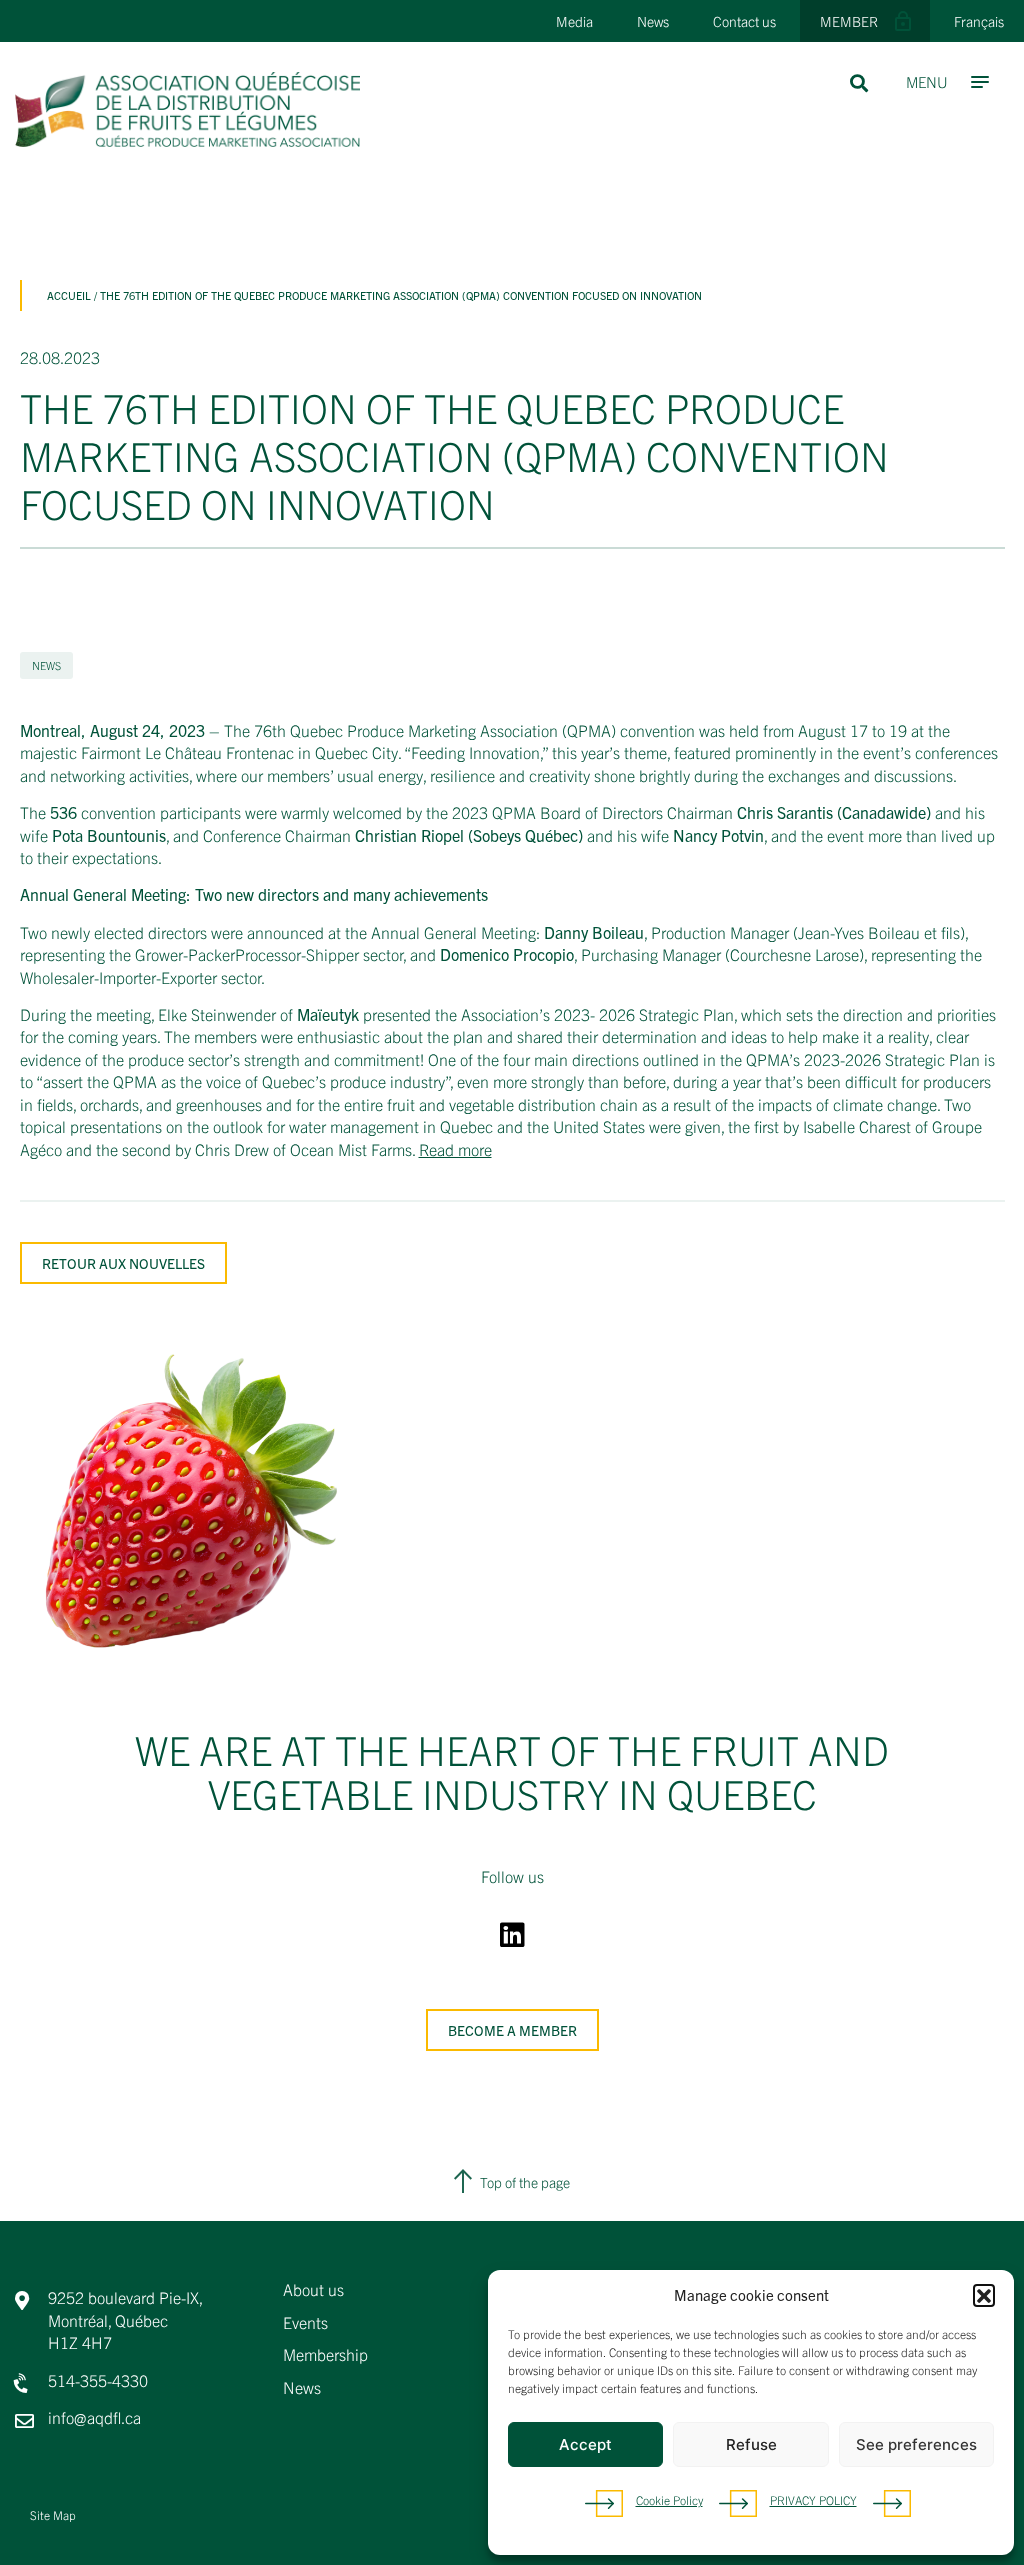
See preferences (916, 2444)
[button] (984, 2295)
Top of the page (525, 2182)
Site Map (53, 2514)
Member (849, 21)
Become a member (512, 2030)
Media (574, 21)
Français (979, 21)
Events (305, 2323)
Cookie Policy (669, 2499)
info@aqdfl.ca (94, 2417)
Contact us (744, 21)
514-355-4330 (98, 2380)
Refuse (751, 2444)
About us (313, 2290)
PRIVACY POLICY (813, 2499)
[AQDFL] (187, 140)
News (653, 21)
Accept (585, 2444)
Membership (325, 2355)
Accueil (69, 295)
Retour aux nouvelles (123, 1263)
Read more (455, 1149)
